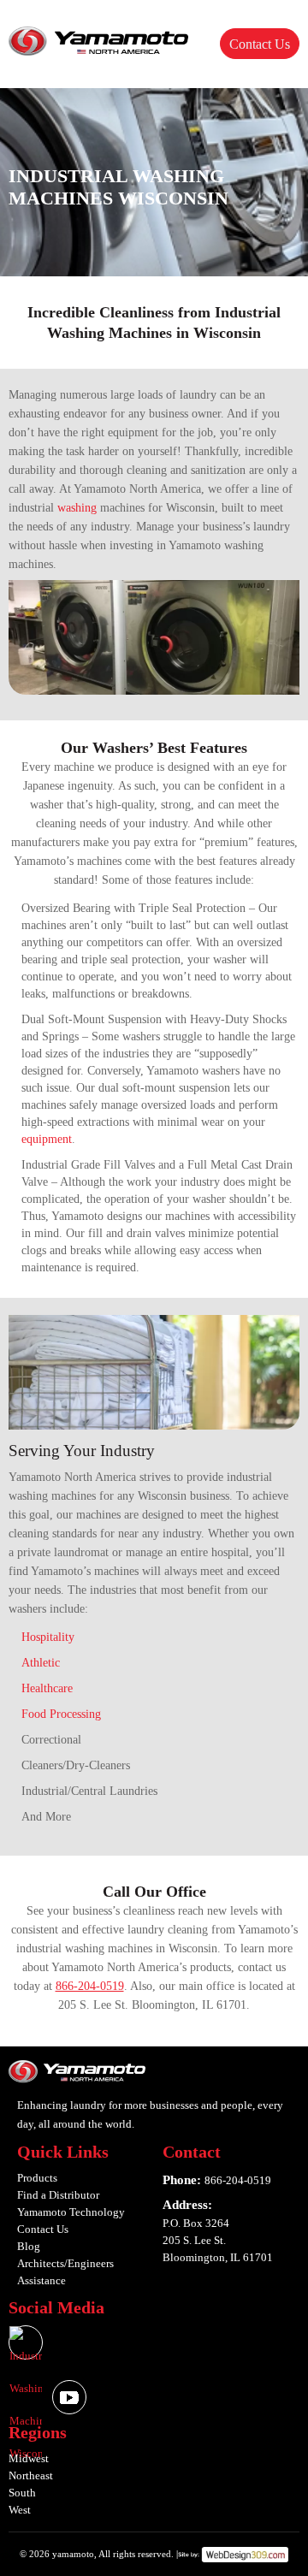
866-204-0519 (90, 1986)
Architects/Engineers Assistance (65, 2272)
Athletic (41, 1663)
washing (77, 508)
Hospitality (48, 1637)
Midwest (29, 2458)
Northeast (31, 2475)
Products (37, 2178)
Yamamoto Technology (71, 2212)
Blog (29, 2246)
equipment (47, 1139)
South (22, 2493)
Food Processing (61, 1714)
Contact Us (260, 44)
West (20, 2510)
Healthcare (47, 1688)
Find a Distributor (58, 2195)
